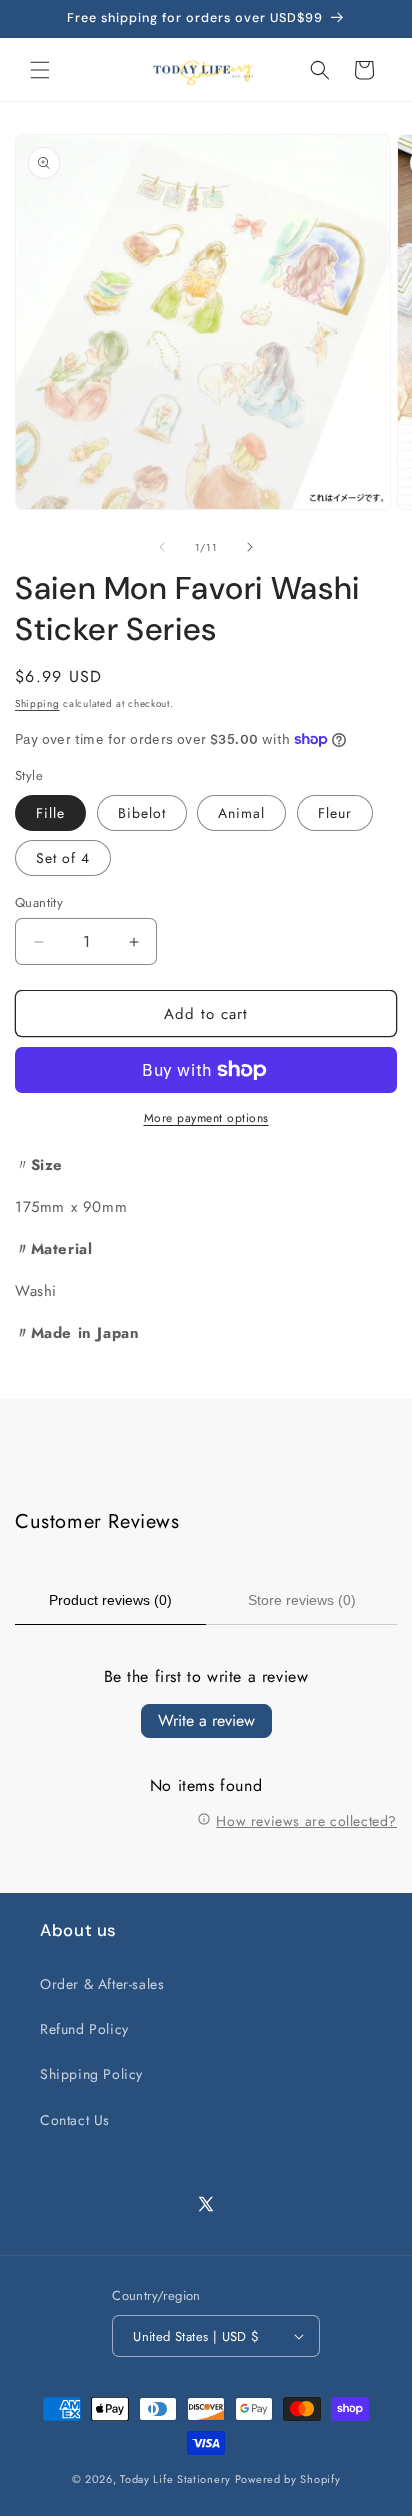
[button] (40, 70)
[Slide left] (162, 547)
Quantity (39, 902)
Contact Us (75, 2120)
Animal (241, 813)
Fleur (335, 813)
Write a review (206, 1720)
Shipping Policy (91, 2074)
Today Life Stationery (175, 2479)
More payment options (206, 1118)
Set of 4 (63, 858)
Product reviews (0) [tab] (110, 1600)
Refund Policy (84, 2029)
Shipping (37, 703)
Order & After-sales (102, 1984)
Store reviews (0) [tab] (302, 1600)
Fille (50, 813)
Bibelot (142, 813)
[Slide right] (250, 547)
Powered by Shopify (288, 2479)
